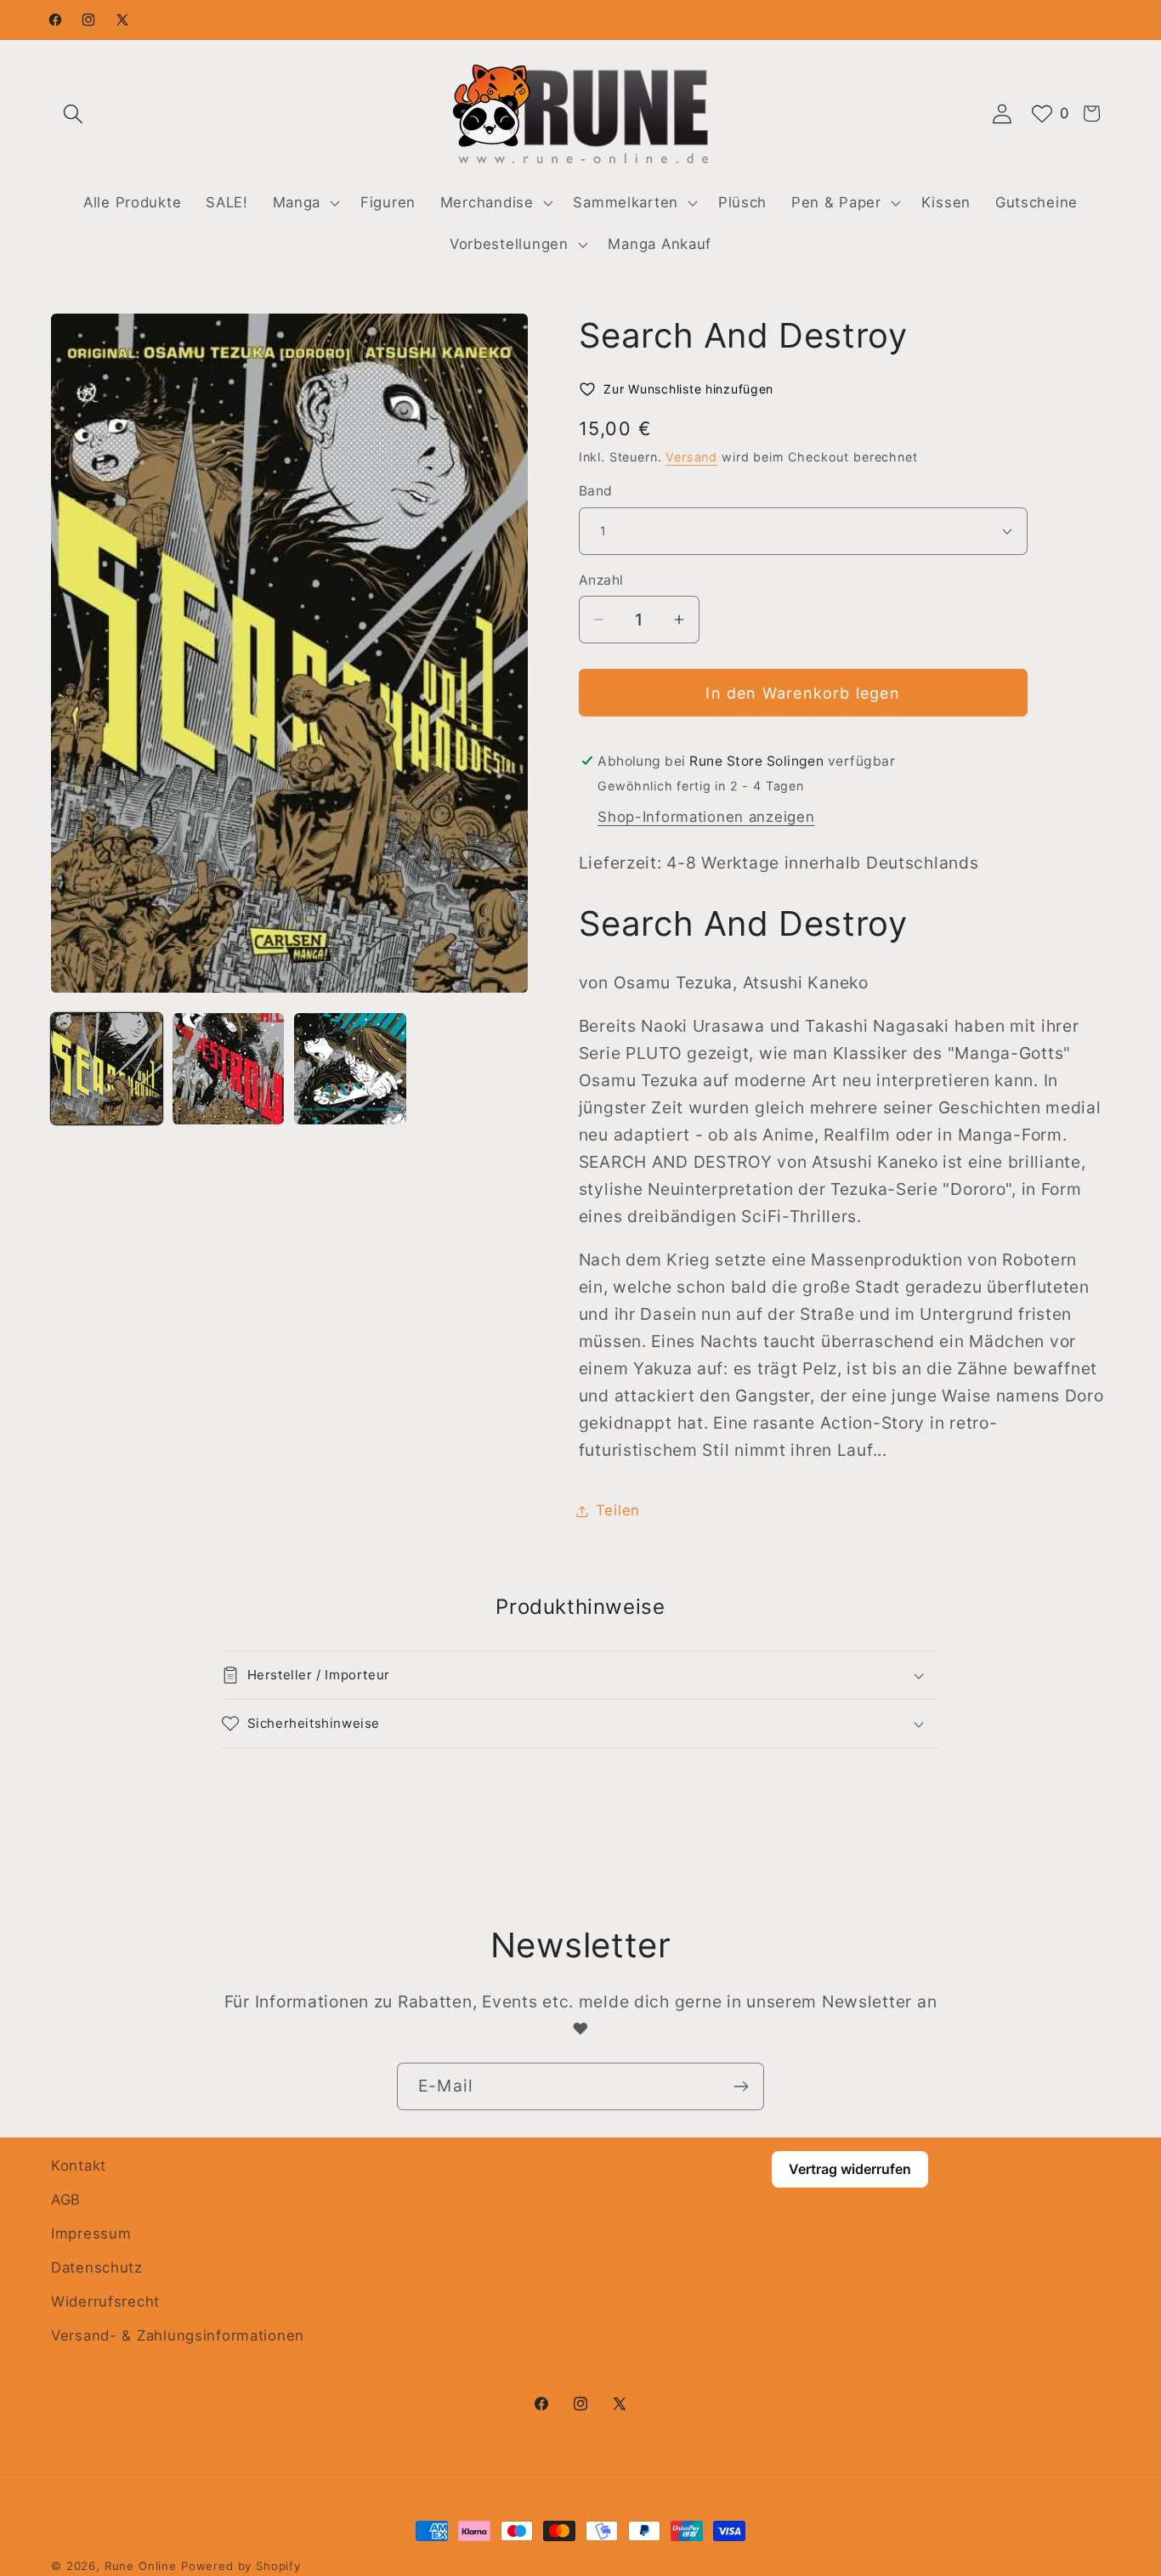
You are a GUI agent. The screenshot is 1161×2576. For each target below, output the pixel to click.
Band (596, 491)
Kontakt (79, 2166)
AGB (66, 2200)
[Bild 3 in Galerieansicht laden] (350, 1069)
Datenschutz (97, 2267)
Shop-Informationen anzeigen (706, 817)
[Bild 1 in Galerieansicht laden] (107, 1069)
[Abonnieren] (741, 2086)
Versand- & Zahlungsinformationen (178, 2335)
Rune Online (141, 2566)
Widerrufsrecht (105, 2301)
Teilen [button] (618, 1510)
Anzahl (601, 580)
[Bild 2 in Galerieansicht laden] (228, 1069)
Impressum (91, 2233)
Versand (691, 457)
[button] (74, 113)
